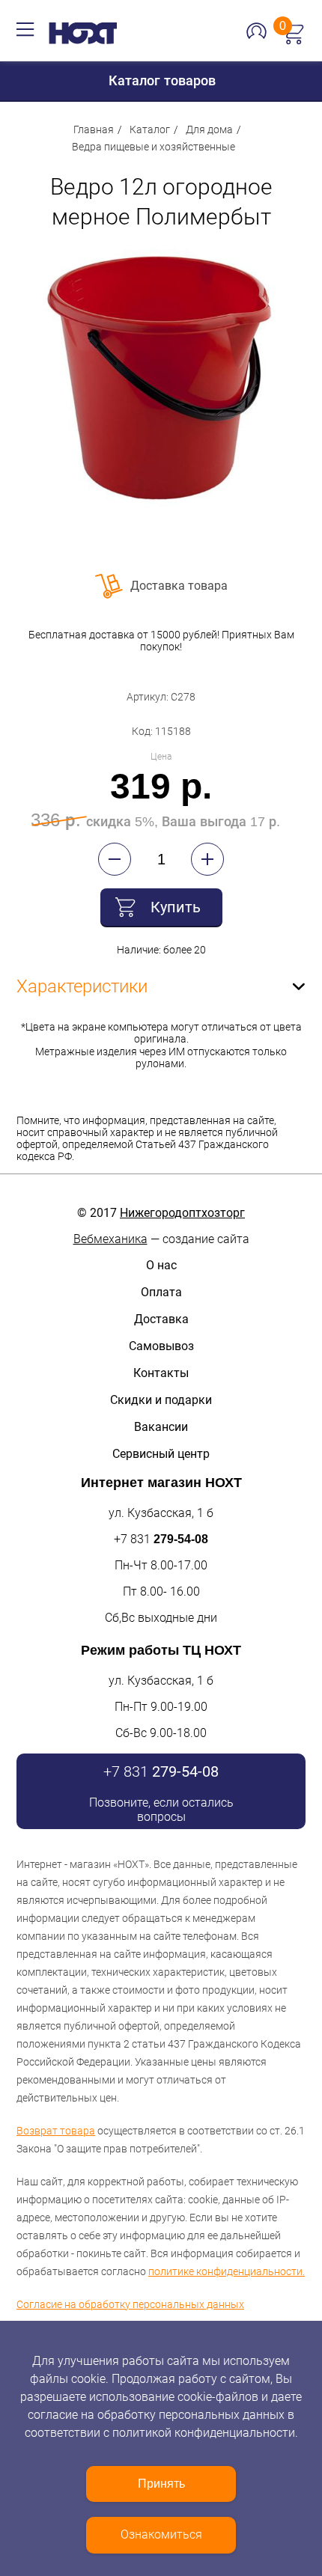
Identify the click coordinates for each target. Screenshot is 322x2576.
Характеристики (82, 986)
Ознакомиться (161, 2534)
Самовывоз (161, 1346)
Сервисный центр (161, 1454)
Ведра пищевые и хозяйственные (154, 147)
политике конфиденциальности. (227, 2271)
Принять (161, 2484)
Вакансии (161, 1427)
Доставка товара (179, 586)
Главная (94, 129)
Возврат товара (56, 2131)
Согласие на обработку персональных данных (130, 2304)
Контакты (161, 1373)
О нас (161, 1265)
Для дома (209, 129)
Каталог (150, 129)
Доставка (161, 1319)
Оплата (161, 1292)
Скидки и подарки (161, 1400)
